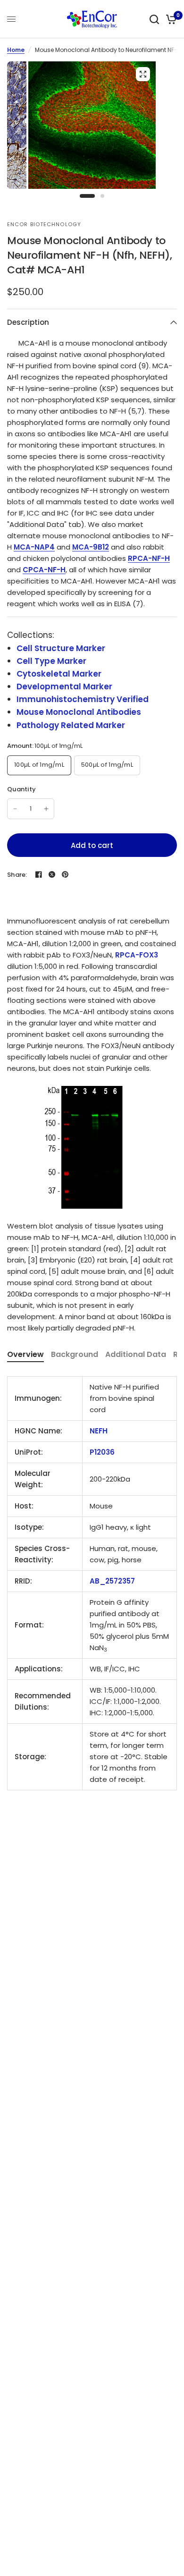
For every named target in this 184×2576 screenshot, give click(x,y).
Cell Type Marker (51, 661)
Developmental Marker (64, 686)
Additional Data (136, 1354)
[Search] (154, 19)
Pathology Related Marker (71, 725)
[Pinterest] (65, 874)
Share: (17, 875)
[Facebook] (39, 874)
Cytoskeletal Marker (59, 674)
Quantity (21, 789)
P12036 (102, 1452)
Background (75, 1354)
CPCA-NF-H (44, 570)
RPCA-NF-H (149, 558)
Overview (25, 1354)
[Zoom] (143, 74)
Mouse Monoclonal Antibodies (79, 712)
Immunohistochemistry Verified (83, 699)
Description (28, 322)
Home (16, 50)
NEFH (99, 1431)
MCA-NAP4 (34, 547)
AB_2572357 (112, 1581)
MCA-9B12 (91, 547)
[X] (52, 874)
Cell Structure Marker (61, 648)
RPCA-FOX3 (137, 955)
